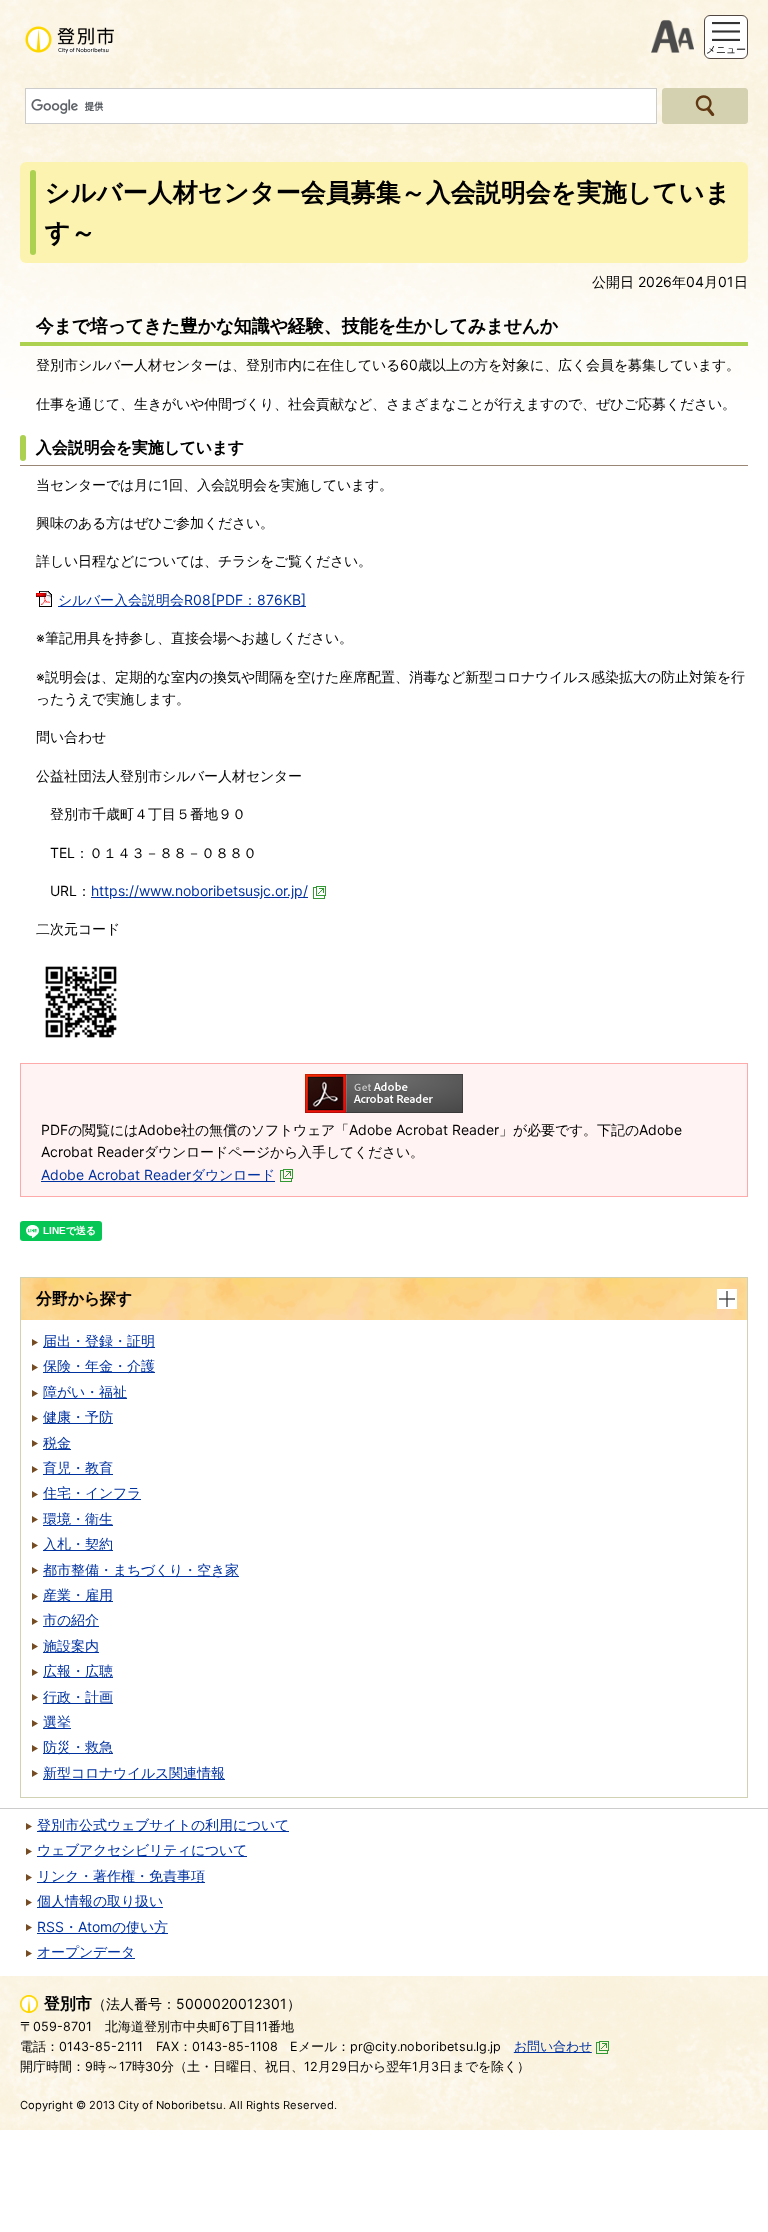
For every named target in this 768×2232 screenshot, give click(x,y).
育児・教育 (78, 1467)
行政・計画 (78, 1696)
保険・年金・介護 (99, 1365)
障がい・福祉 (85, 1391)
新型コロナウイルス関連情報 (134, 1772)
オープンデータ (86, 1951)
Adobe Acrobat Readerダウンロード (158, 1174)
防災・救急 (78, 1746)
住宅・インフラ (92, 1492)
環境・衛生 (78, 1518)
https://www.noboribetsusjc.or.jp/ (199, 890)
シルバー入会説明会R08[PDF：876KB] (182, 599)
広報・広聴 (78, 1670)
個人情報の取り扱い (100, 1900)
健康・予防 (78, 1416)
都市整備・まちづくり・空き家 (141, 1569)
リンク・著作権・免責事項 (121, 1875)
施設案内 (71, 1645)
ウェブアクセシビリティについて (142, 1849)
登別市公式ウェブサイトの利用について (163, 1824)
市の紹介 (71, 1619)
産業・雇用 (78, 1594)
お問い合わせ (553, 2046)
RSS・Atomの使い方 (102, 1926)
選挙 (57, 1721)
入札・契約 (78, 1543)
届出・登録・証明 (99, 1340)
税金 (57, 1442)
